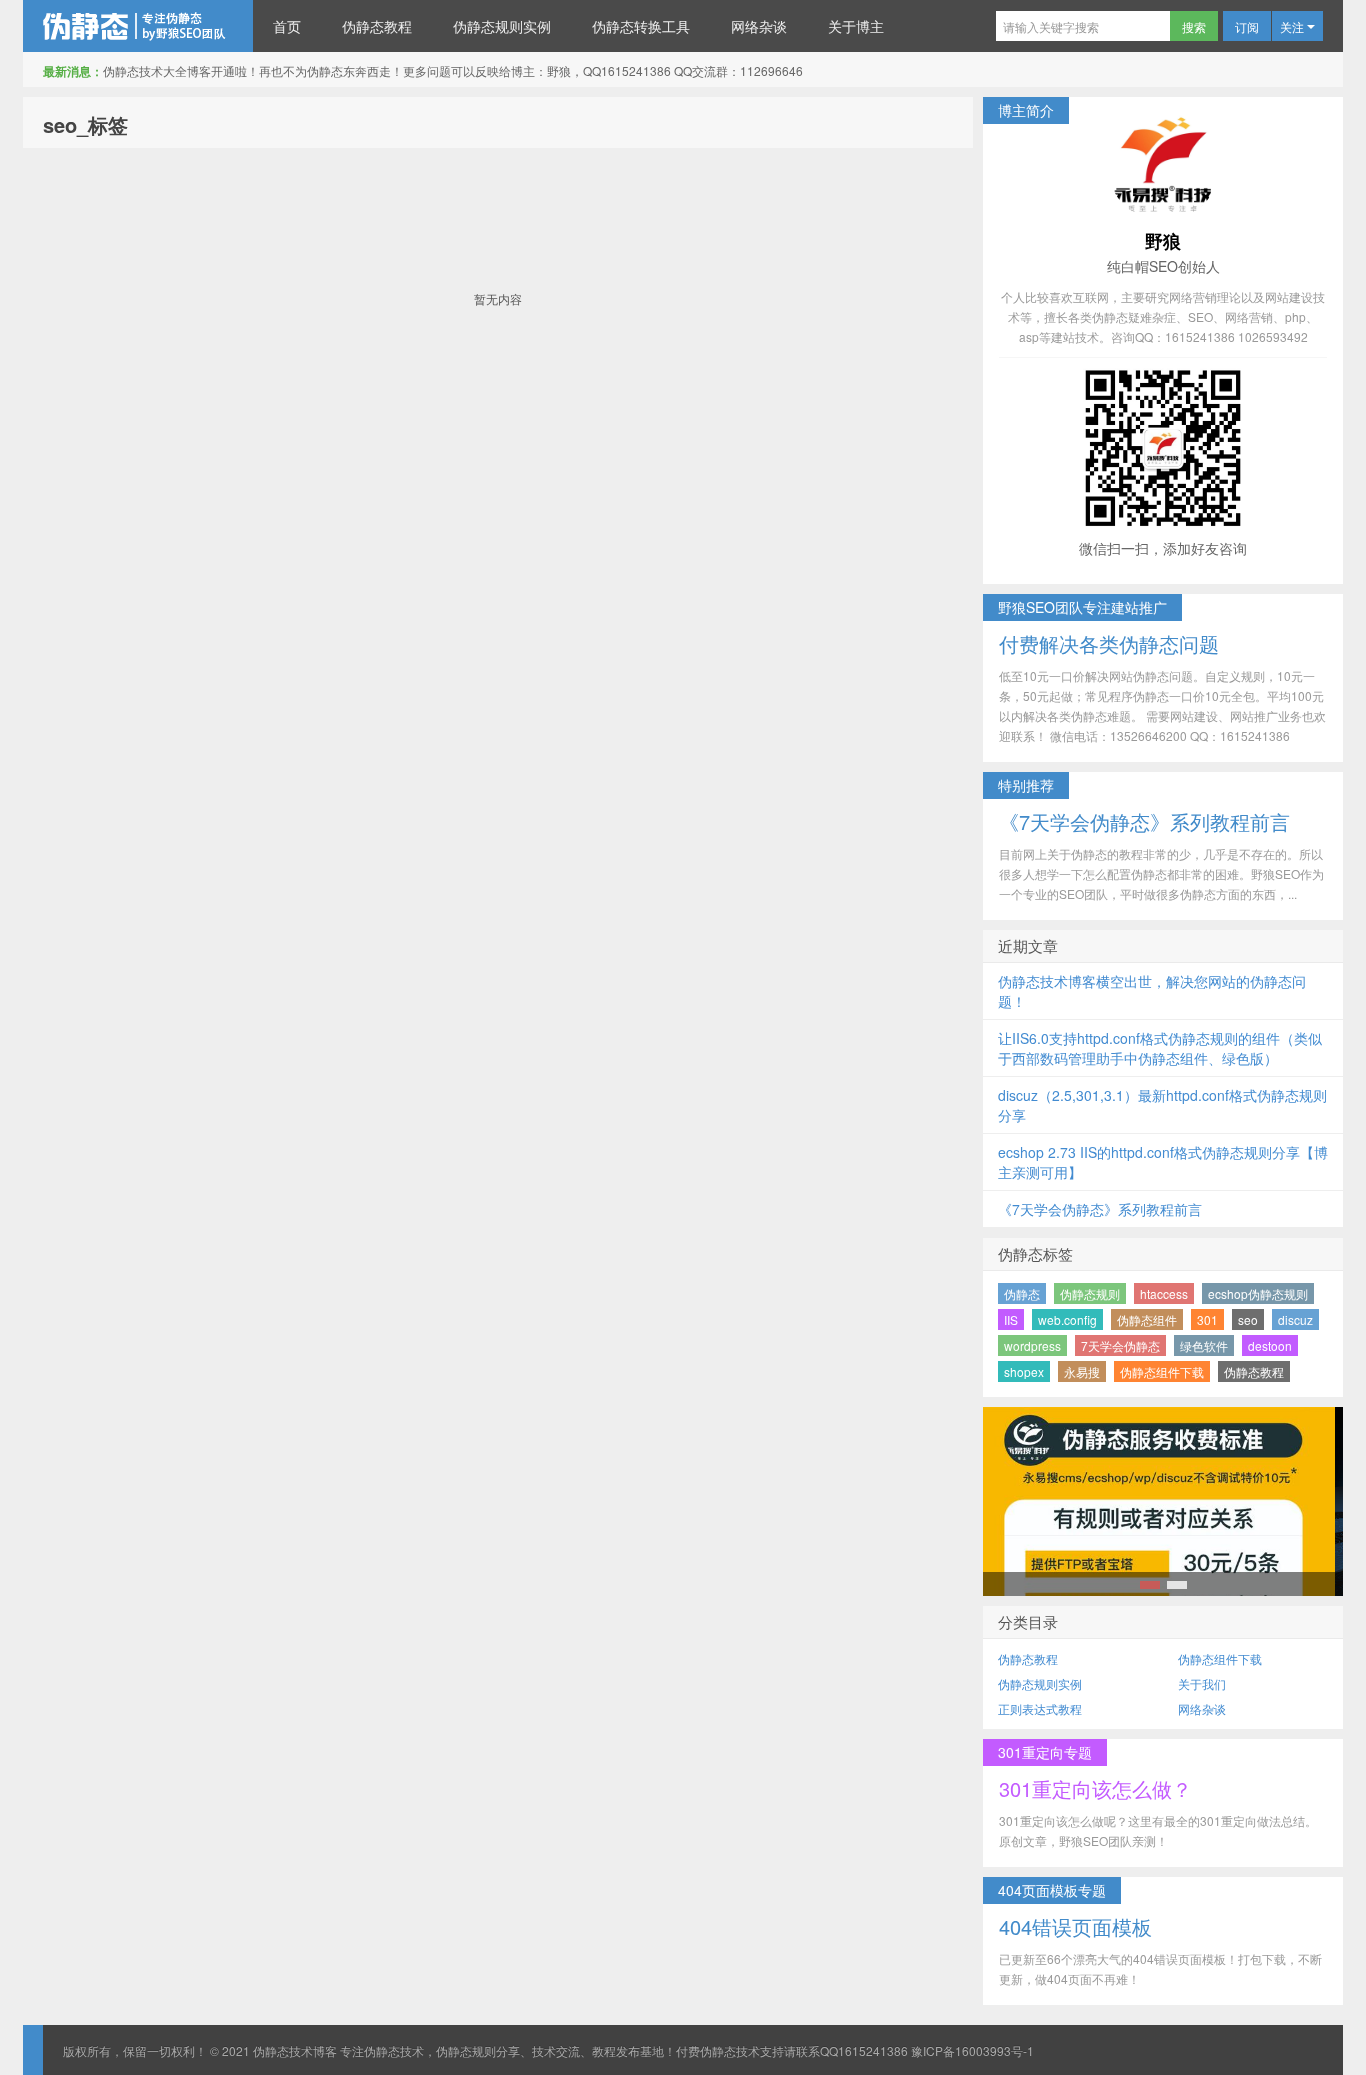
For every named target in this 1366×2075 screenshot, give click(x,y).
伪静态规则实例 (502, 26)
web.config (1067, 1319)
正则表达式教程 (1040, 1708)
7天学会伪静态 (1120, 1345)
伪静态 (1022, 1293)
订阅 (1247, 26)
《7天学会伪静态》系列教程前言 (1100, 1209)
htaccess (1164, 1293)
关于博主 (856, 26)
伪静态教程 (377, 26)
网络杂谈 (759, 26)
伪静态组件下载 (1162, 1371)
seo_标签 (85, 124)
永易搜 (1082, 1371)
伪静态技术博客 (138, 26)
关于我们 (1202, 1683)
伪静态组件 (1147, 1319)
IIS (1011, 1319)
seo (1248, 1319)
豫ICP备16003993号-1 (972, 2050)
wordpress (1032, 1345)
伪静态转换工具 (641, 26)
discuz (1295, 1319)
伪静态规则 (1090, 1293)
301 (1207, 1319)
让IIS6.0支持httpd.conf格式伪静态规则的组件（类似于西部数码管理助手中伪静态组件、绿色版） (1160, 1048)
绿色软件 (1204, 1345)
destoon (1270, 1345)
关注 (1293, 26)
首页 (287, 26)
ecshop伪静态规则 (1258, 1293)
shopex (1024, 1371)
